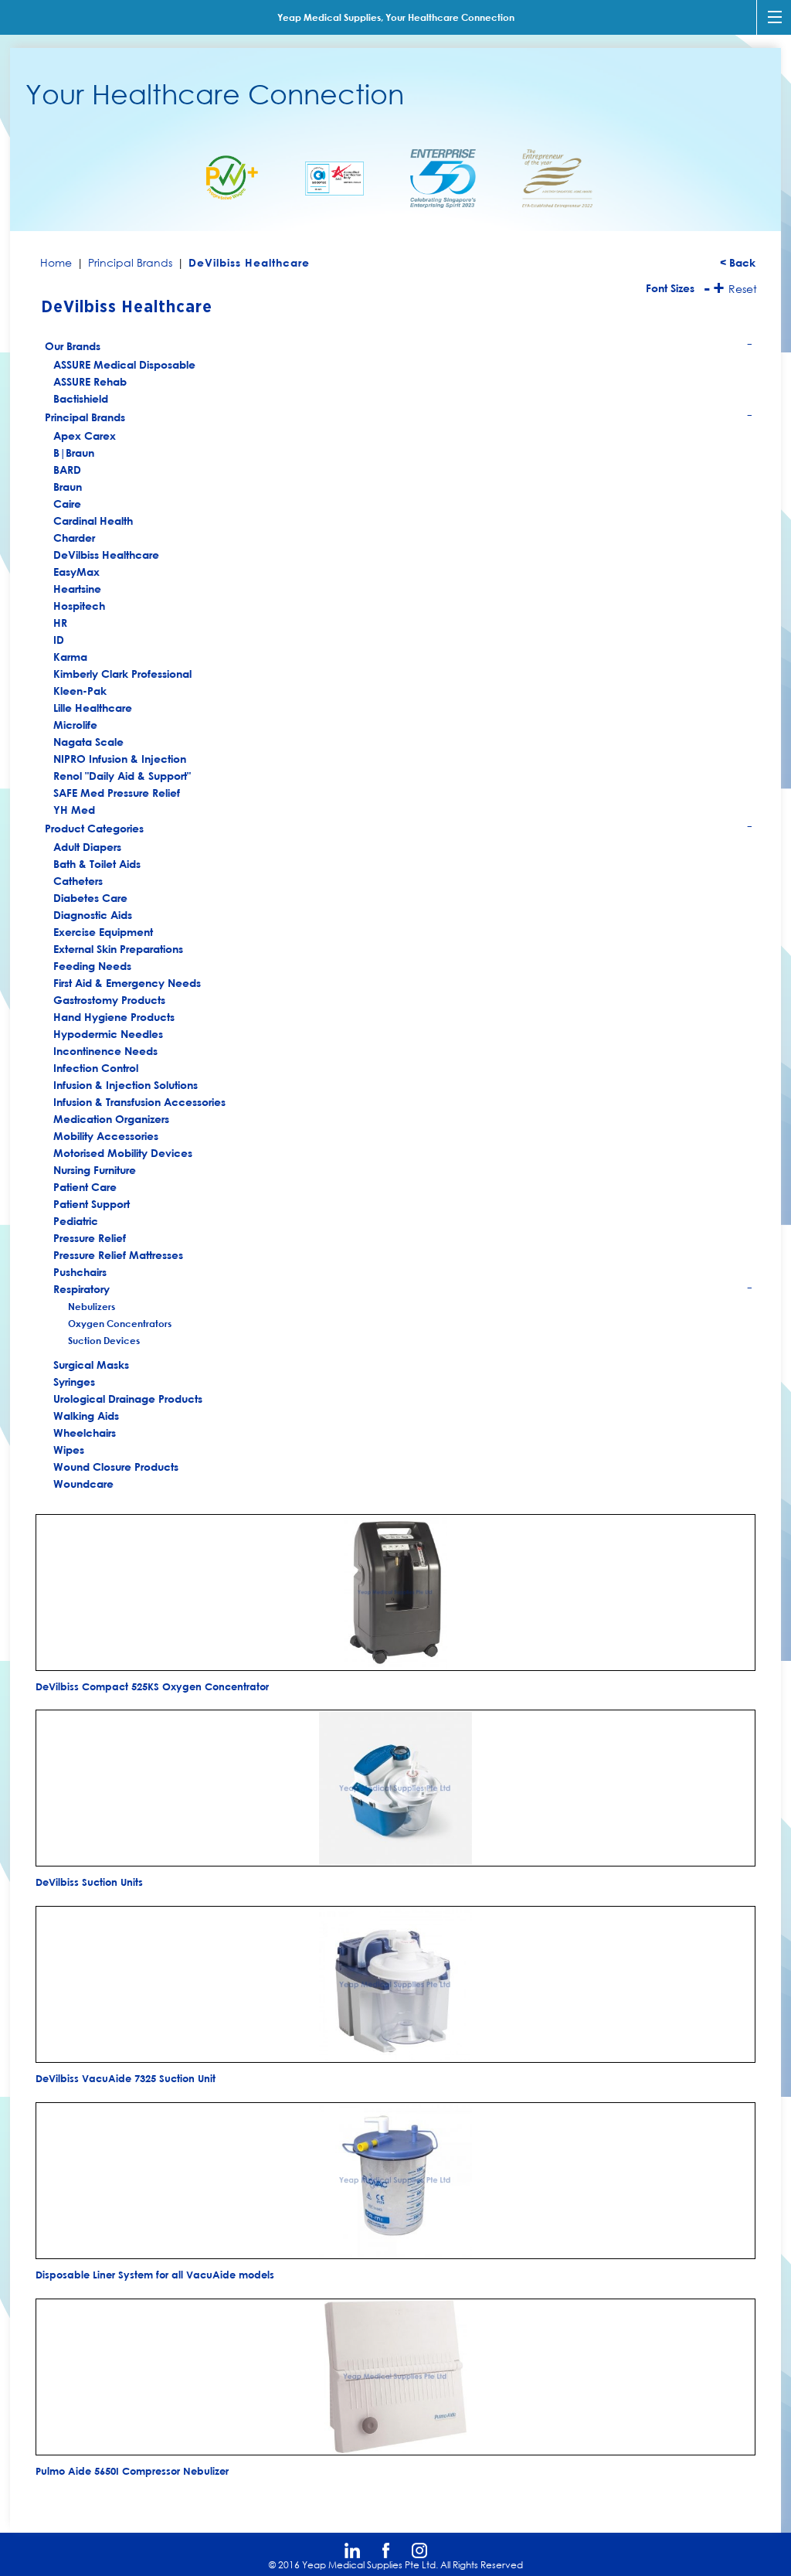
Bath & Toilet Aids (97, 864)
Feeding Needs (92, 966)
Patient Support (92, 1204)
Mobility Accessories (106, 1136)
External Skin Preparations (118, 949)
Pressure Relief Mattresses (118, 1255)
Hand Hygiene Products (114, 1017)
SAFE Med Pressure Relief (117, 793)
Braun (68, 487)
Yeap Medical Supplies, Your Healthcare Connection (396, 17)
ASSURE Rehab (90, 381)
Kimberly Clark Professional (122, 674)
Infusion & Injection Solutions (126, 1085)
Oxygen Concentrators (120, 1323)
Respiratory (404, 1290)
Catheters (78, 881)
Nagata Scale (88, 742)
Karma (70, 657)
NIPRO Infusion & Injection (120, 759)
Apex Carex (85, 436)
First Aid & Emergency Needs (127, 983)
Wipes (69, 1450)
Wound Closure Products (116, 1467)
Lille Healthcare (93, 708)
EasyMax (76, 572)
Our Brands (399, 348)
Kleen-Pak (80, 691)
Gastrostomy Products (109, 1000)
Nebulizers (92, 1306)
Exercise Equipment (103, 932)
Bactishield (81, 398)
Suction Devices (104, 1340)
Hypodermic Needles (108, 1034)
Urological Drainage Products (128, 1399)
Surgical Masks (91, 1365)
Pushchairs (80, 1272)
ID (59, 640)
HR (60, 623)
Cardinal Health (93, 521)
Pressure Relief (90, 1238)
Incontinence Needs (105, 1051)
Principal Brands (399, 419)
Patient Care (85, 1187)
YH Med (74, 810)
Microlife (75, 725)
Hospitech (79, 606)
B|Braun (74, 453)
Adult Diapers (87, 847)
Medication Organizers (111, 1119)
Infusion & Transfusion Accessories (139, 1102)
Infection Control (96, 1068)
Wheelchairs (85, 1433)
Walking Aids (86, 1416)
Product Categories (399, 830)
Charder (74, 538)
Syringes (74, 1382)
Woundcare (83, 1484)
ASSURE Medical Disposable (124, 364)
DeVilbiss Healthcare (106, 555)
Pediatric (76, 1221)
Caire (67, 504)
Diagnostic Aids (93, 915)
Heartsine (77, 589)
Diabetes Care (90, 898)
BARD (67, 470)
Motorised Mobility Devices (123, 1153)
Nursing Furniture (95, 1170)
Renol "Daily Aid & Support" (122, 776)
